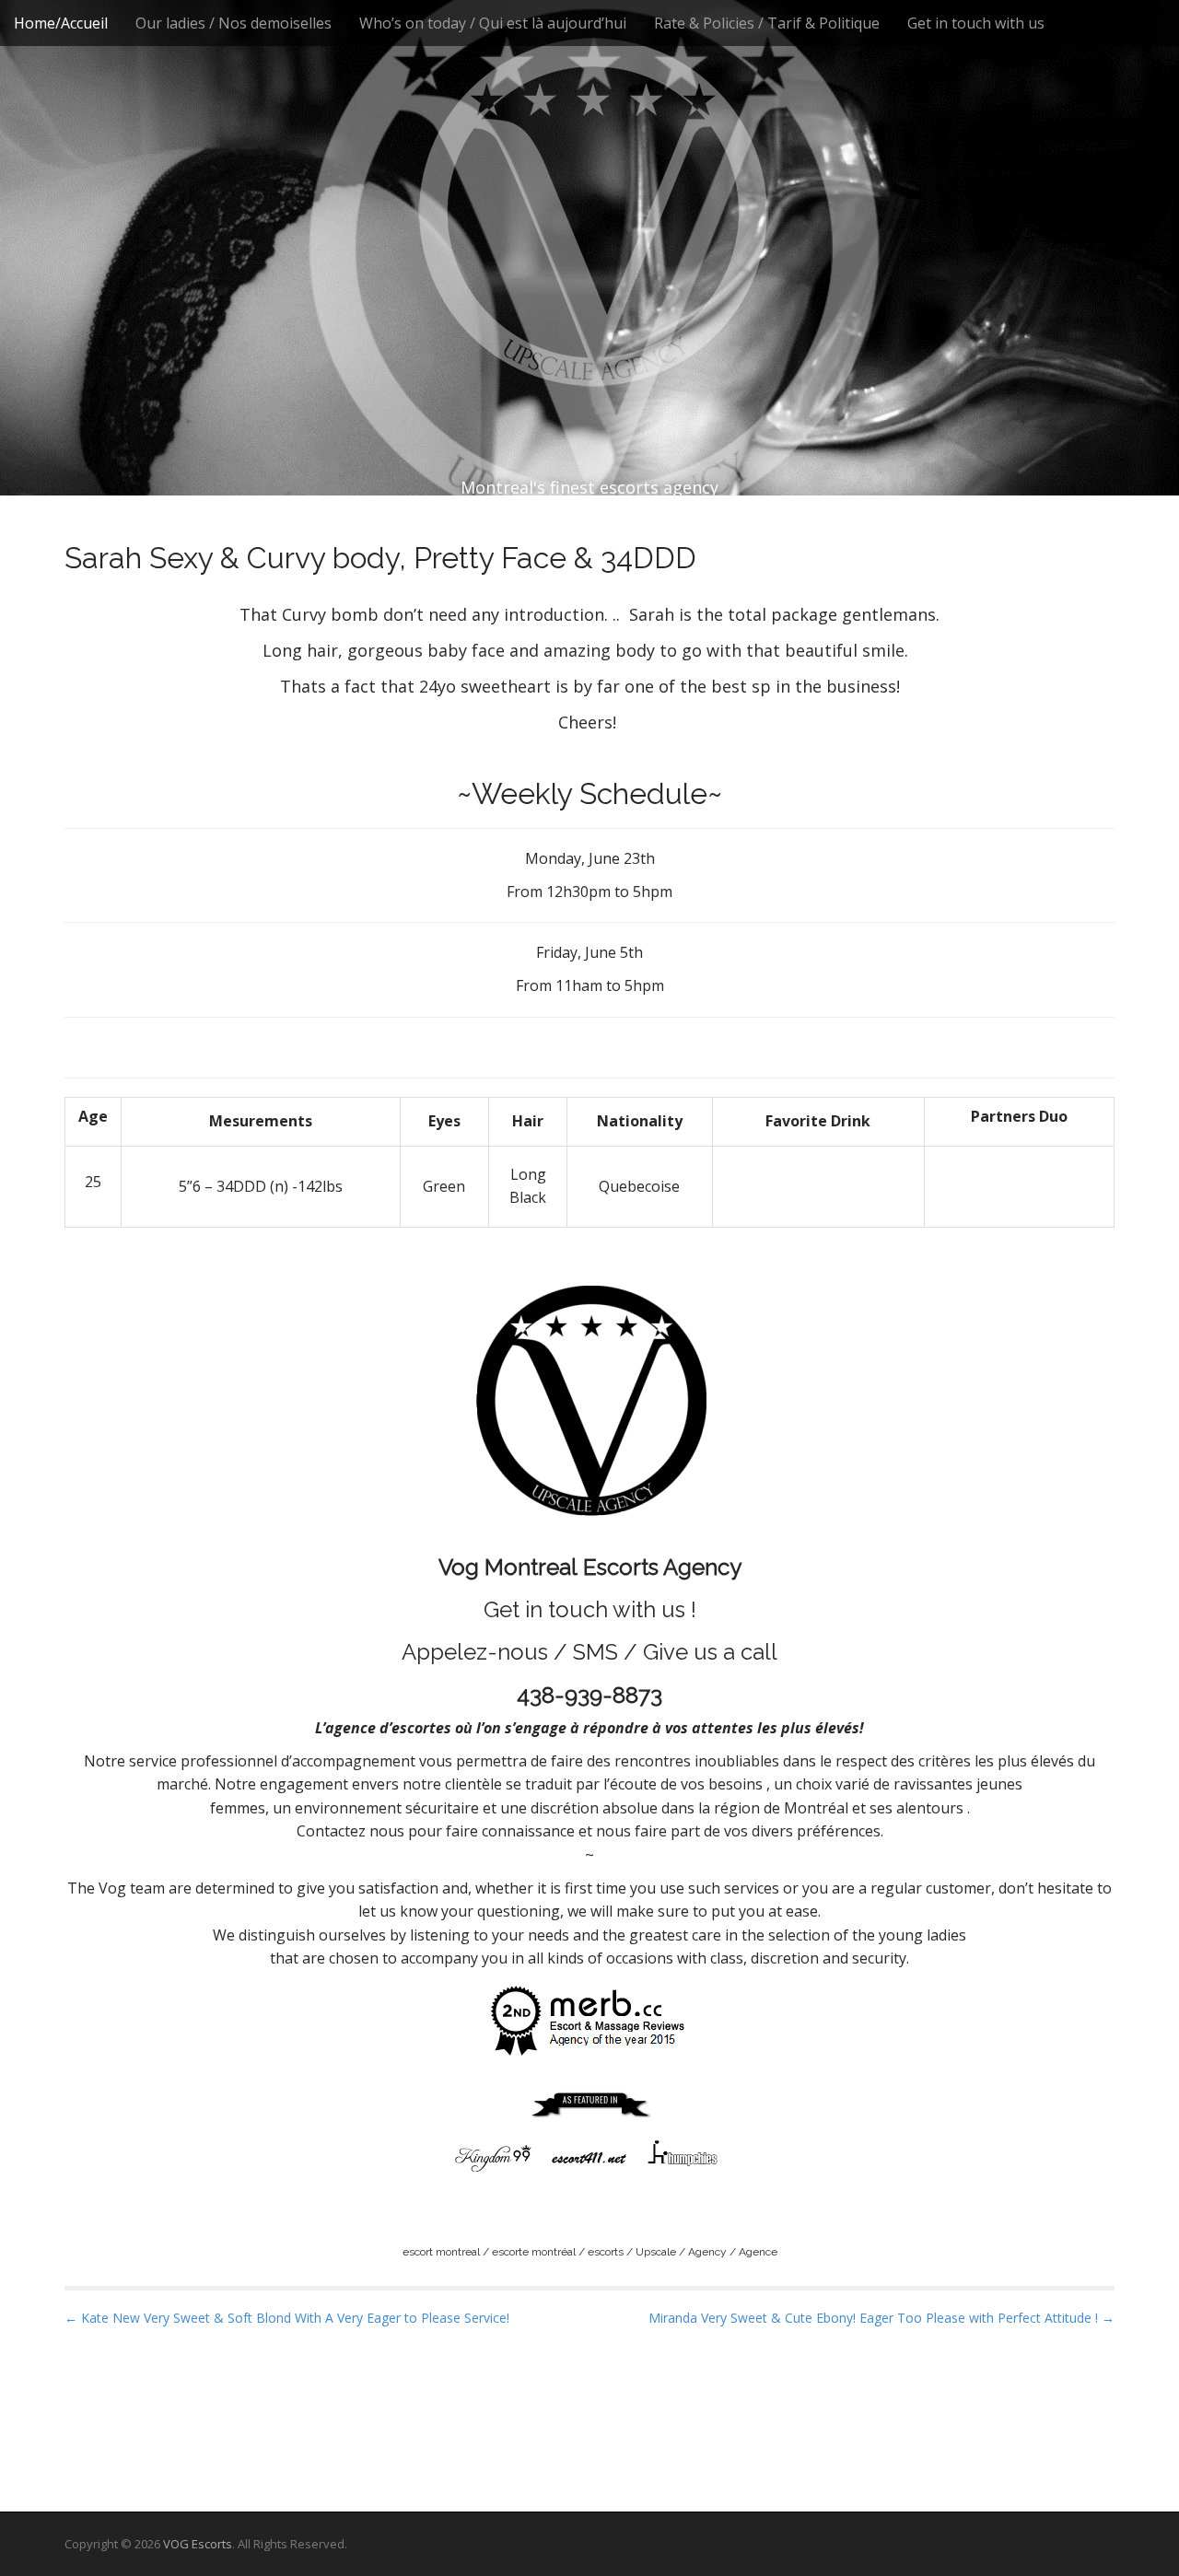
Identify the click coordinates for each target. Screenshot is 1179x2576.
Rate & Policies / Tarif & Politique (767, 23)
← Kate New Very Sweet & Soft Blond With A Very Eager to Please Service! (287, 2318)
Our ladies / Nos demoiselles (233, 23)
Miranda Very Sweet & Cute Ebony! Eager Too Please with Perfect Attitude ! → (881, 2318)
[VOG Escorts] (589, 212)
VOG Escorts (198, 2544)
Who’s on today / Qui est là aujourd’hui (493, 23)
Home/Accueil (61, 23)
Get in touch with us (976, 23)
